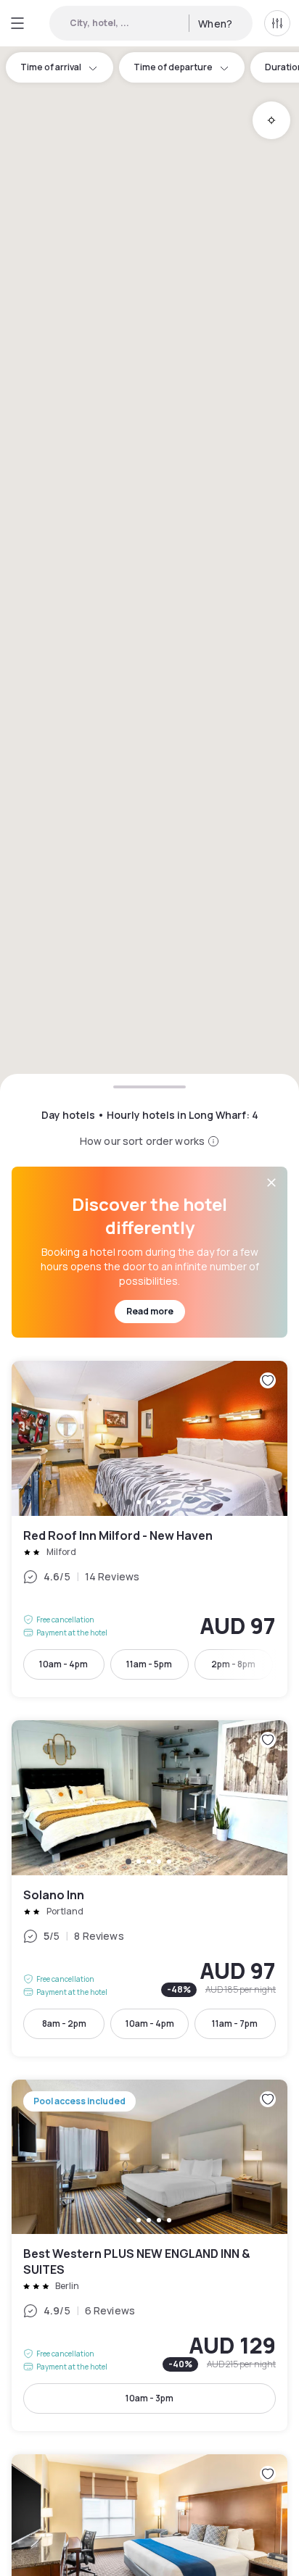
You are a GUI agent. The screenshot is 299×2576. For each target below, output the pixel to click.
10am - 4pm (64, 1664)
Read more (150, 1311)
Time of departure (173, 67)
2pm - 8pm (233, 1664)
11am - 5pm (149, 1664)
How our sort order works (142, 1141)
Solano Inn (149, 1888)
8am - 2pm (64, 2023)
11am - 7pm (235, 2023)
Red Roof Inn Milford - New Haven (149, 1529)
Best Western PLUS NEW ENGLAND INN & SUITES (149, 2256)
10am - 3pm (149, 2398)
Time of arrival (51, 67)
